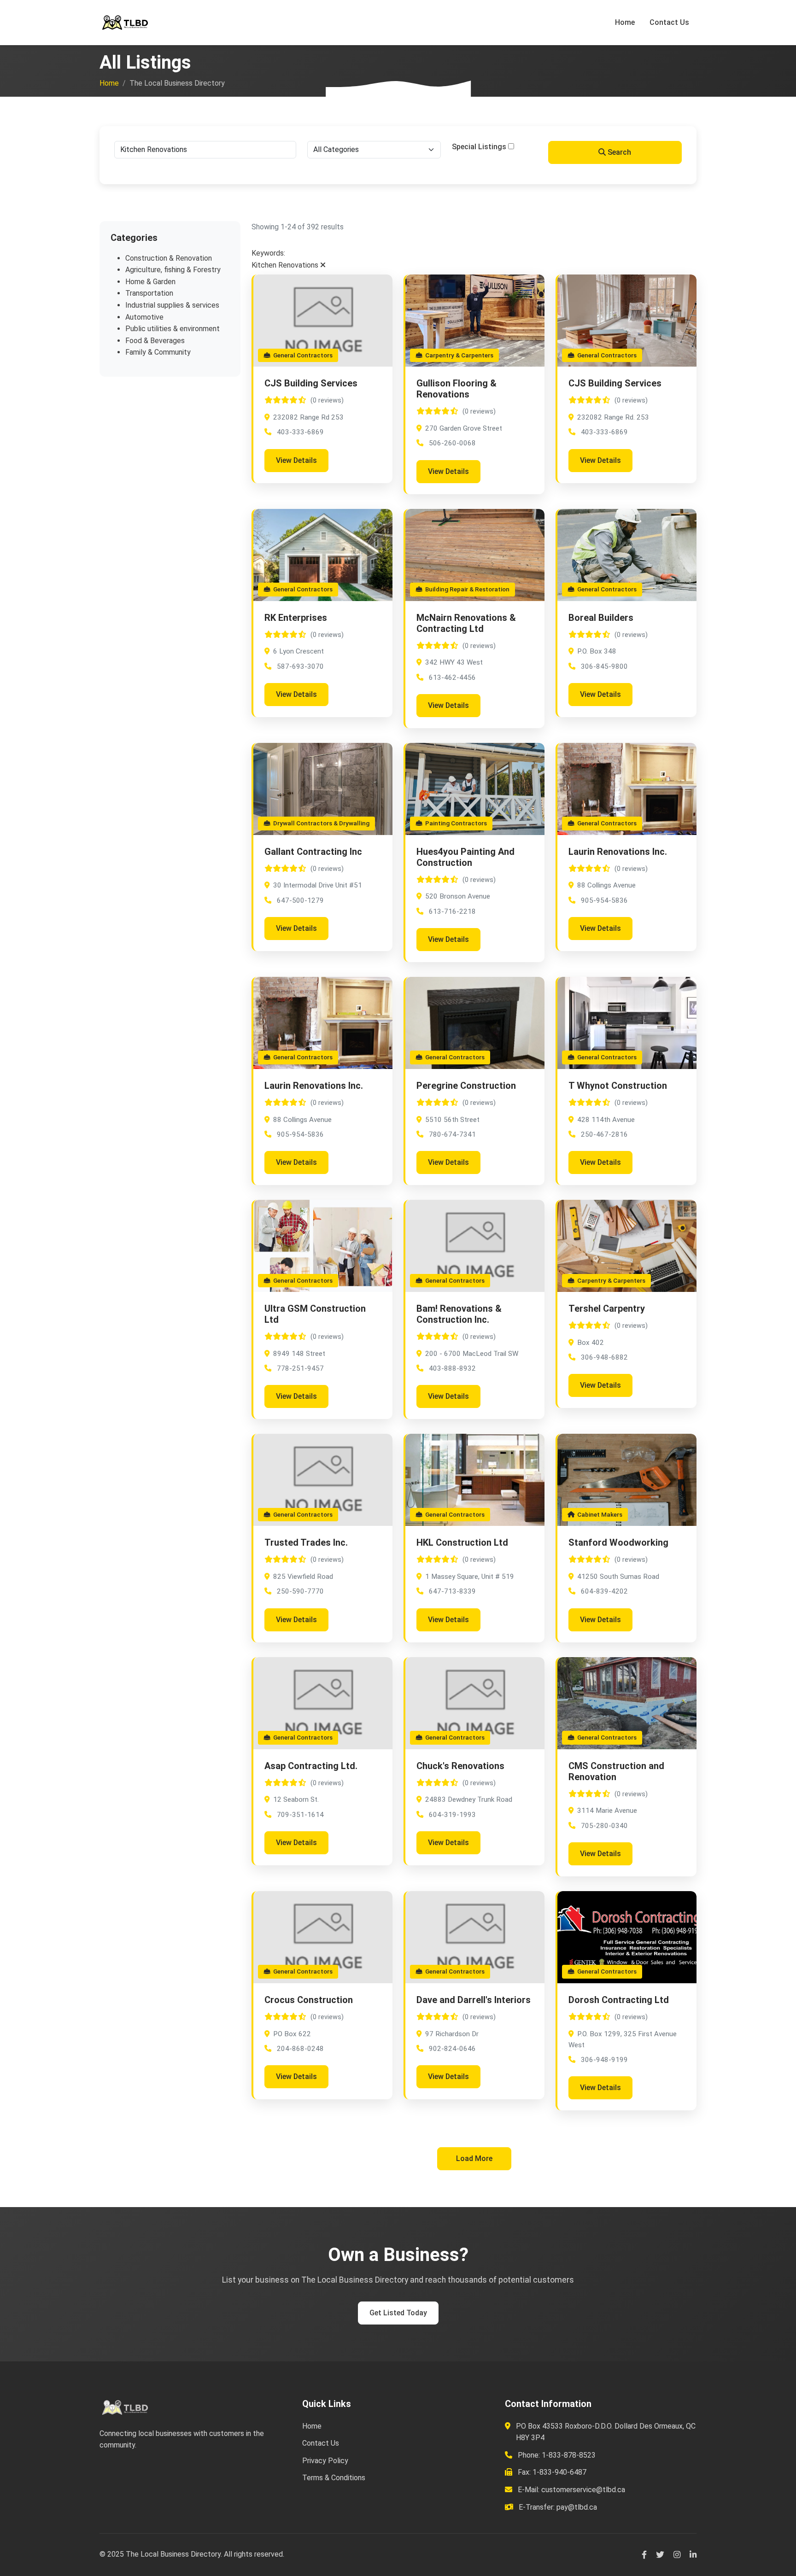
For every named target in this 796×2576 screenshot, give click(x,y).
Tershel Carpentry (607, 1308)
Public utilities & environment (173, 329)
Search (618, 152)
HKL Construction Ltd (462, 1542)
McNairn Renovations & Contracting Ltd (466, 623)
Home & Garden (150, 282)
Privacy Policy (325, 2461)
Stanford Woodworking (618, 1542)
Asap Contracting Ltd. (311, 1766)
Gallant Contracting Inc (313, 852)
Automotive (144, 317)
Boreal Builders (601, 618)
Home (625, 22)
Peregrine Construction (466, 1086)
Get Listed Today (398, 2313)
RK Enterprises (296, 618)
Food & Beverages (155, 341)
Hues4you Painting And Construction (465, 857)
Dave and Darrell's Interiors (474, 2000)
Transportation (149, 293)
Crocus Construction (309, 2000)
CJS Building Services (311, 383)
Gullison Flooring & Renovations (457, 389)
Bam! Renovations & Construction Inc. (459, 1314)
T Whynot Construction (618, 1086)
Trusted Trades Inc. (306, 1542)
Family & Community (158, 352)
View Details (296, 460)
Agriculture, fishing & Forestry (173, 270)
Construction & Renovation (169, 258)
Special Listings (479, 147)
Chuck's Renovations (460, 1766)
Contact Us (669, 22)
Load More (474, 2158)
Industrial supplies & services (172, 305)
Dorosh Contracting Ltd (619, 2000)
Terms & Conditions (334, 2478)
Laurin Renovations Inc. (618, 852)
